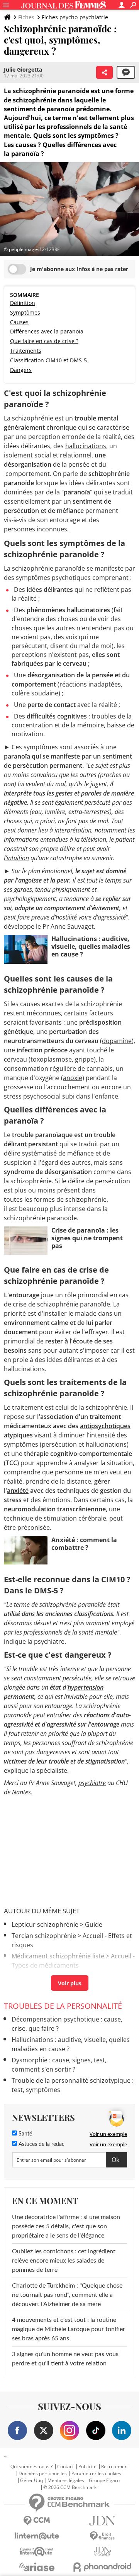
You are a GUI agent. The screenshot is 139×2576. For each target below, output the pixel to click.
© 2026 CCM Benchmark (70, 2487)
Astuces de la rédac (41, 2144)
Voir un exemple (108, 2134)
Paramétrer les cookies (96, 2474)
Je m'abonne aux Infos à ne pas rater (79, 269)
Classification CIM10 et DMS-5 (48, 360)
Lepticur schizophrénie (45, 1924)
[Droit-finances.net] (102, 2536)
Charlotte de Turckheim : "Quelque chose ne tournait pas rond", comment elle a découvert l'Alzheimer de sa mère (67, 2295)
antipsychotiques (105, 1426)
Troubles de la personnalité (63, 2006)
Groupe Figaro (104, 2481)
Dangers (21, 370)
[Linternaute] (37, 2536)
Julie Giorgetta (23, 70)
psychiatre (92, 1783)
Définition (23, 303)
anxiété (18, 1491)
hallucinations (86, 446)
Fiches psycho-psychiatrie (75, 17)
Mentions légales (66, 2481)
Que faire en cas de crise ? (44, 341)
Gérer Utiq (31, 2481)
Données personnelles (43, 2474)
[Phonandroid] (102, 2567)
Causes (19, 322)
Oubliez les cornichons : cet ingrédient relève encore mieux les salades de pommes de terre (64, 2261)
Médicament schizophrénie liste (58, 1956)
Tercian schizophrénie (44, 1936)
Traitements (26, 351)
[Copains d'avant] (37, 2552)
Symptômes (25, 312)
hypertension (86, 1687)
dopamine (117, 1041)
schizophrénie (33, 418)
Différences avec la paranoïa (47, 331)
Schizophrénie (32, 1976)
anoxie (73, 1078)
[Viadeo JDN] (102, 2552)
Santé (25, 2134)
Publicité (87, 2467)
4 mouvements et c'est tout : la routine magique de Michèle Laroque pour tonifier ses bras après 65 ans (69, 2329)
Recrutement (115, 2467)
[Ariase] (37, 2567)
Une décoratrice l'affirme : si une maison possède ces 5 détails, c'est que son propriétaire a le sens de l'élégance (66, 2226)
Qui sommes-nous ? (31, 2467)
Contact (65, 2467)
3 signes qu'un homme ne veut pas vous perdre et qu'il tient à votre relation (65, 2359)
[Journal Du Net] (102, 2521)
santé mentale (98, 1632)
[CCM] (37, 2521)
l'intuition (16, 858)
